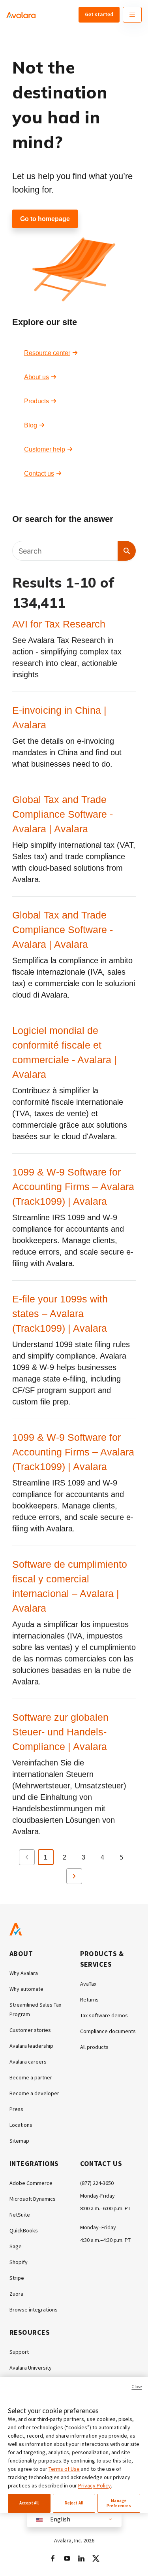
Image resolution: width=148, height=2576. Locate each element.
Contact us (39, 473)
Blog (31, 425)
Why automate (26, 1989)
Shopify (19, 2262)
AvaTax (88, 1984)
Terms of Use (64, 2469)
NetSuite (20, 2215)
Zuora (16, 2294)
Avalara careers (28, 2062)
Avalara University (31, 2368)
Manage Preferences (119, 2503)
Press (16, 2109)
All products (94, 2047)
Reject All (74, 2503)
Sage (16, 2246)
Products (37, 401)
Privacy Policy (95, 2485)
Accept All (29, 2503)
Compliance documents (108, 2031)
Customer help (45, 449)
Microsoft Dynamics (33, 2199)
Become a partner (31, 2077)
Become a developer (34, 2093)
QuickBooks (24, 2230)
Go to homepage (45, 219)
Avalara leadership (31, 2046)
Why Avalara (24, 1973)
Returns (89, 2000)
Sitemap (19, 2141)
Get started (99, 14)
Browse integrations (34, 2310)
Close (137, 2387)
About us (37, 377)
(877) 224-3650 (97, 2183)
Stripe (17, 2278)
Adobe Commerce (31, 2183)
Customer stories (30, 2030)
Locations (21, 2125)
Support (19, 2352)
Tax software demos (104, 2015)
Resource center (47, 353)
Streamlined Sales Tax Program (35, 2009)
